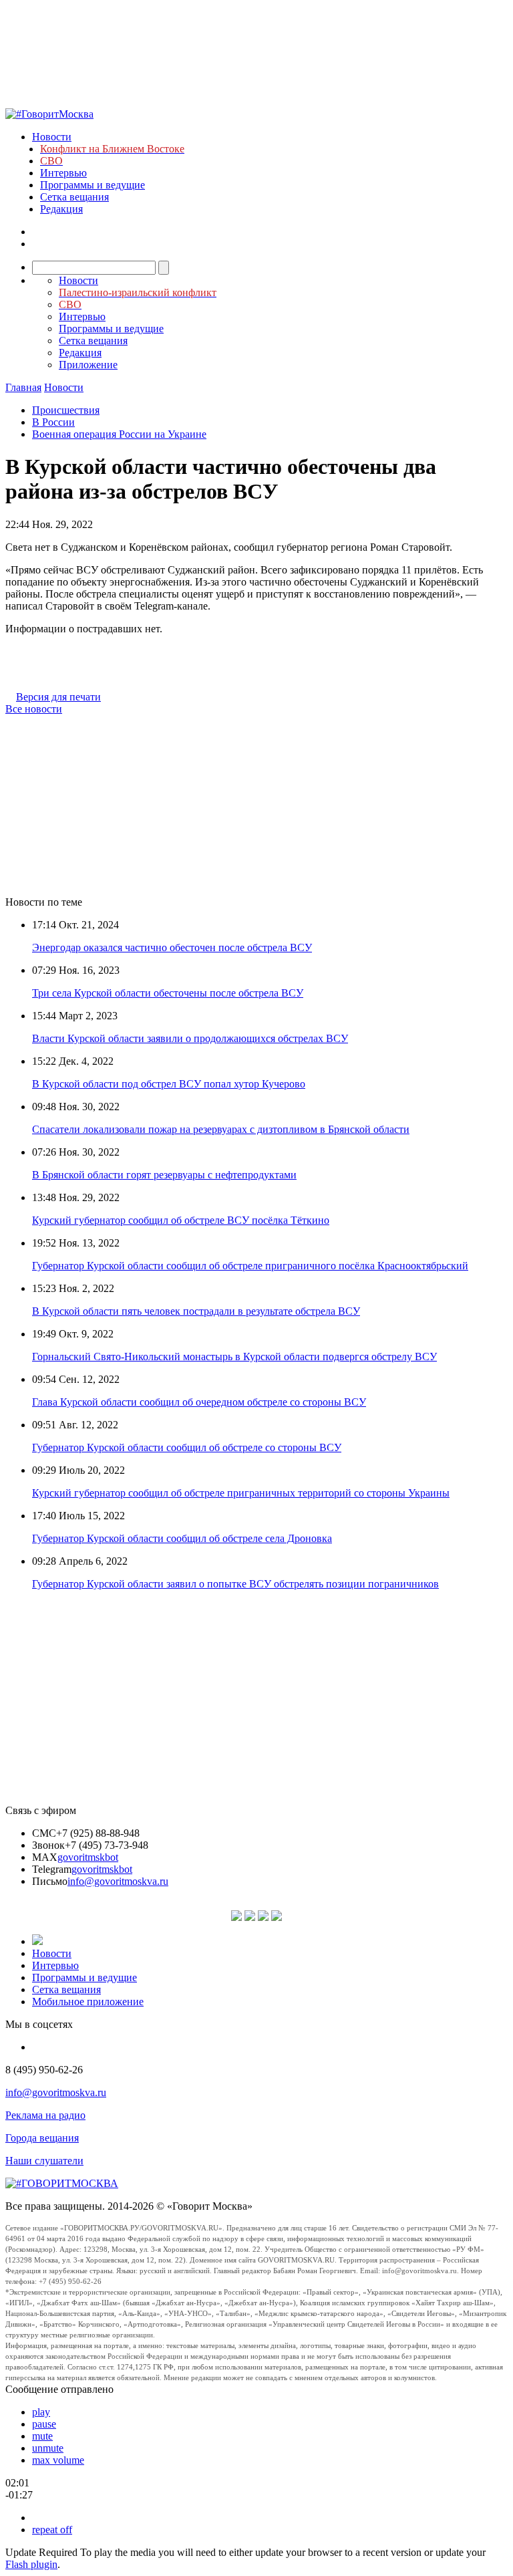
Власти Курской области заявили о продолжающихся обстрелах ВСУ (190, 1038)
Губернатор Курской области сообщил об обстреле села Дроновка (182, 1538)
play (41, 2412)
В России (53, 422)
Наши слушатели (44, 2161)
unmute (48, 2448)
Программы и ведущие (93, 185)
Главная (23, 387)
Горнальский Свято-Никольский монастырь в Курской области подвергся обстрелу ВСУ (234, 1357)
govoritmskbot (88, 1857)
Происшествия (66, 410)
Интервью (63, 173)
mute (42, 2436)
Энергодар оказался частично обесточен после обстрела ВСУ (172, 947)
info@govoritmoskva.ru (118, 1881)
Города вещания (42, 2138)
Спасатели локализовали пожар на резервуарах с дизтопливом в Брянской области (221, 1129)
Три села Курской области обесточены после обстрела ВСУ (168, 993)
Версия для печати (58, 697)
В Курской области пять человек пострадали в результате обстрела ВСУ (196, 1311)
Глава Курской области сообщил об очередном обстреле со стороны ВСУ (199, 1402)
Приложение (88, 365)
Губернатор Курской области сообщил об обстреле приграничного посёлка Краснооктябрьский (250, 1266)
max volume (58, 2460)
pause (44, 2424)
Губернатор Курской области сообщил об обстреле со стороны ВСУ (187, 1447)
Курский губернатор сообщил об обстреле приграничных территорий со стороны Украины (241, 1493)
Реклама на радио (45, 2115)
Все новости (34, 709)
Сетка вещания (74, 197)
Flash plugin (31, 2564)
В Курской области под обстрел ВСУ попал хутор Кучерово (169, 1084)
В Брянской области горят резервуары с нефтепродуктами (164, 1175)
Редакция (61, 209)
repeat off (52, 2530)
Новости (52, 137)
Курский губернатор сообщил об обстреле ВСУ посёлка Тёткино (181, 1220)
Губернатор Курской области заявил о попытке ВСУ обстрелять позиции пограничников (235, 1584)
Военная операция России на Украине (119, 434)
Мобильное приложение (88, 2002)
